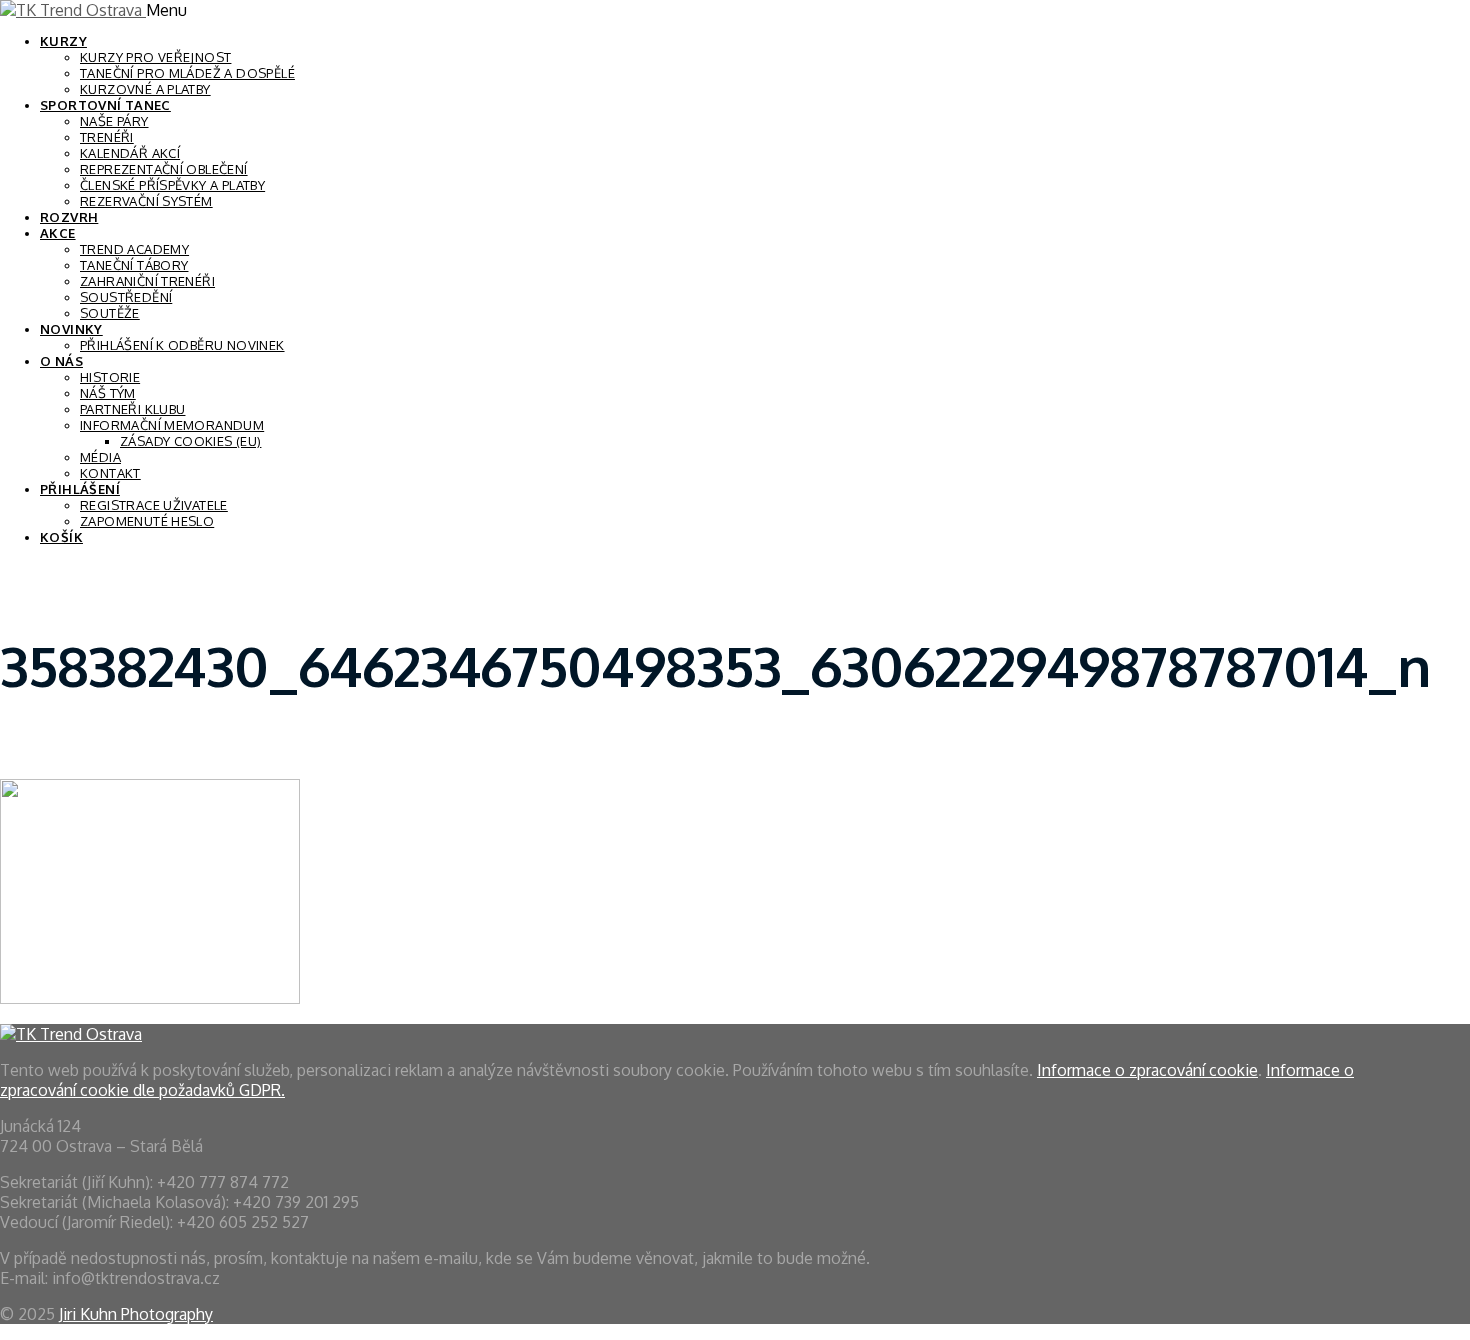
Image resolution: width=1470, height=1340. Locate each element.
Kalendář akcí (130, 153)
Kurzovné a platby (145, 89)
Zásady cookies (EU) (190, 441)
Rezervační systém (146, 201)
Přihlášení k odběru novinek (182, 345)
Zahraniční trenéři (147, 281)
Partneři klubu (132, 409)
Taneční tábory (134, 265)
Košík (61, 537)
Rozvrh (69, 217)
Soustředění (126, 297)
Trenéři (107, 137)
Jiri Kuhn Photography (136, 1314)
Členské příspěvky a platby (172, 185)
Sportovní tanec (105, 105)
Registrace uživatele (154, 505)
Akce (58, 233)
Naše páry (114, 121)
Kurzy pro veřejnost (155, 57)
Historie (110, 377)
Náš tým (108, 393)
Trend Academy (134, 249)
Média (100, 457)
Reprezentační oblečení (164, 169)
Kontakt (110, 473)
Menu (166, 10)
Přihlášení (80, 489)
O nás (61, 361)
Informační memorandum (172, 425)
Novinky (71, 329)
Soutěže (110, 313)
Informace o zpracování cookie (1147, 1070)
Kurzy (63, 41)
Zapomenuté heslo (147, 521)
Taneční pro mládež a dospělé (187, 73)
